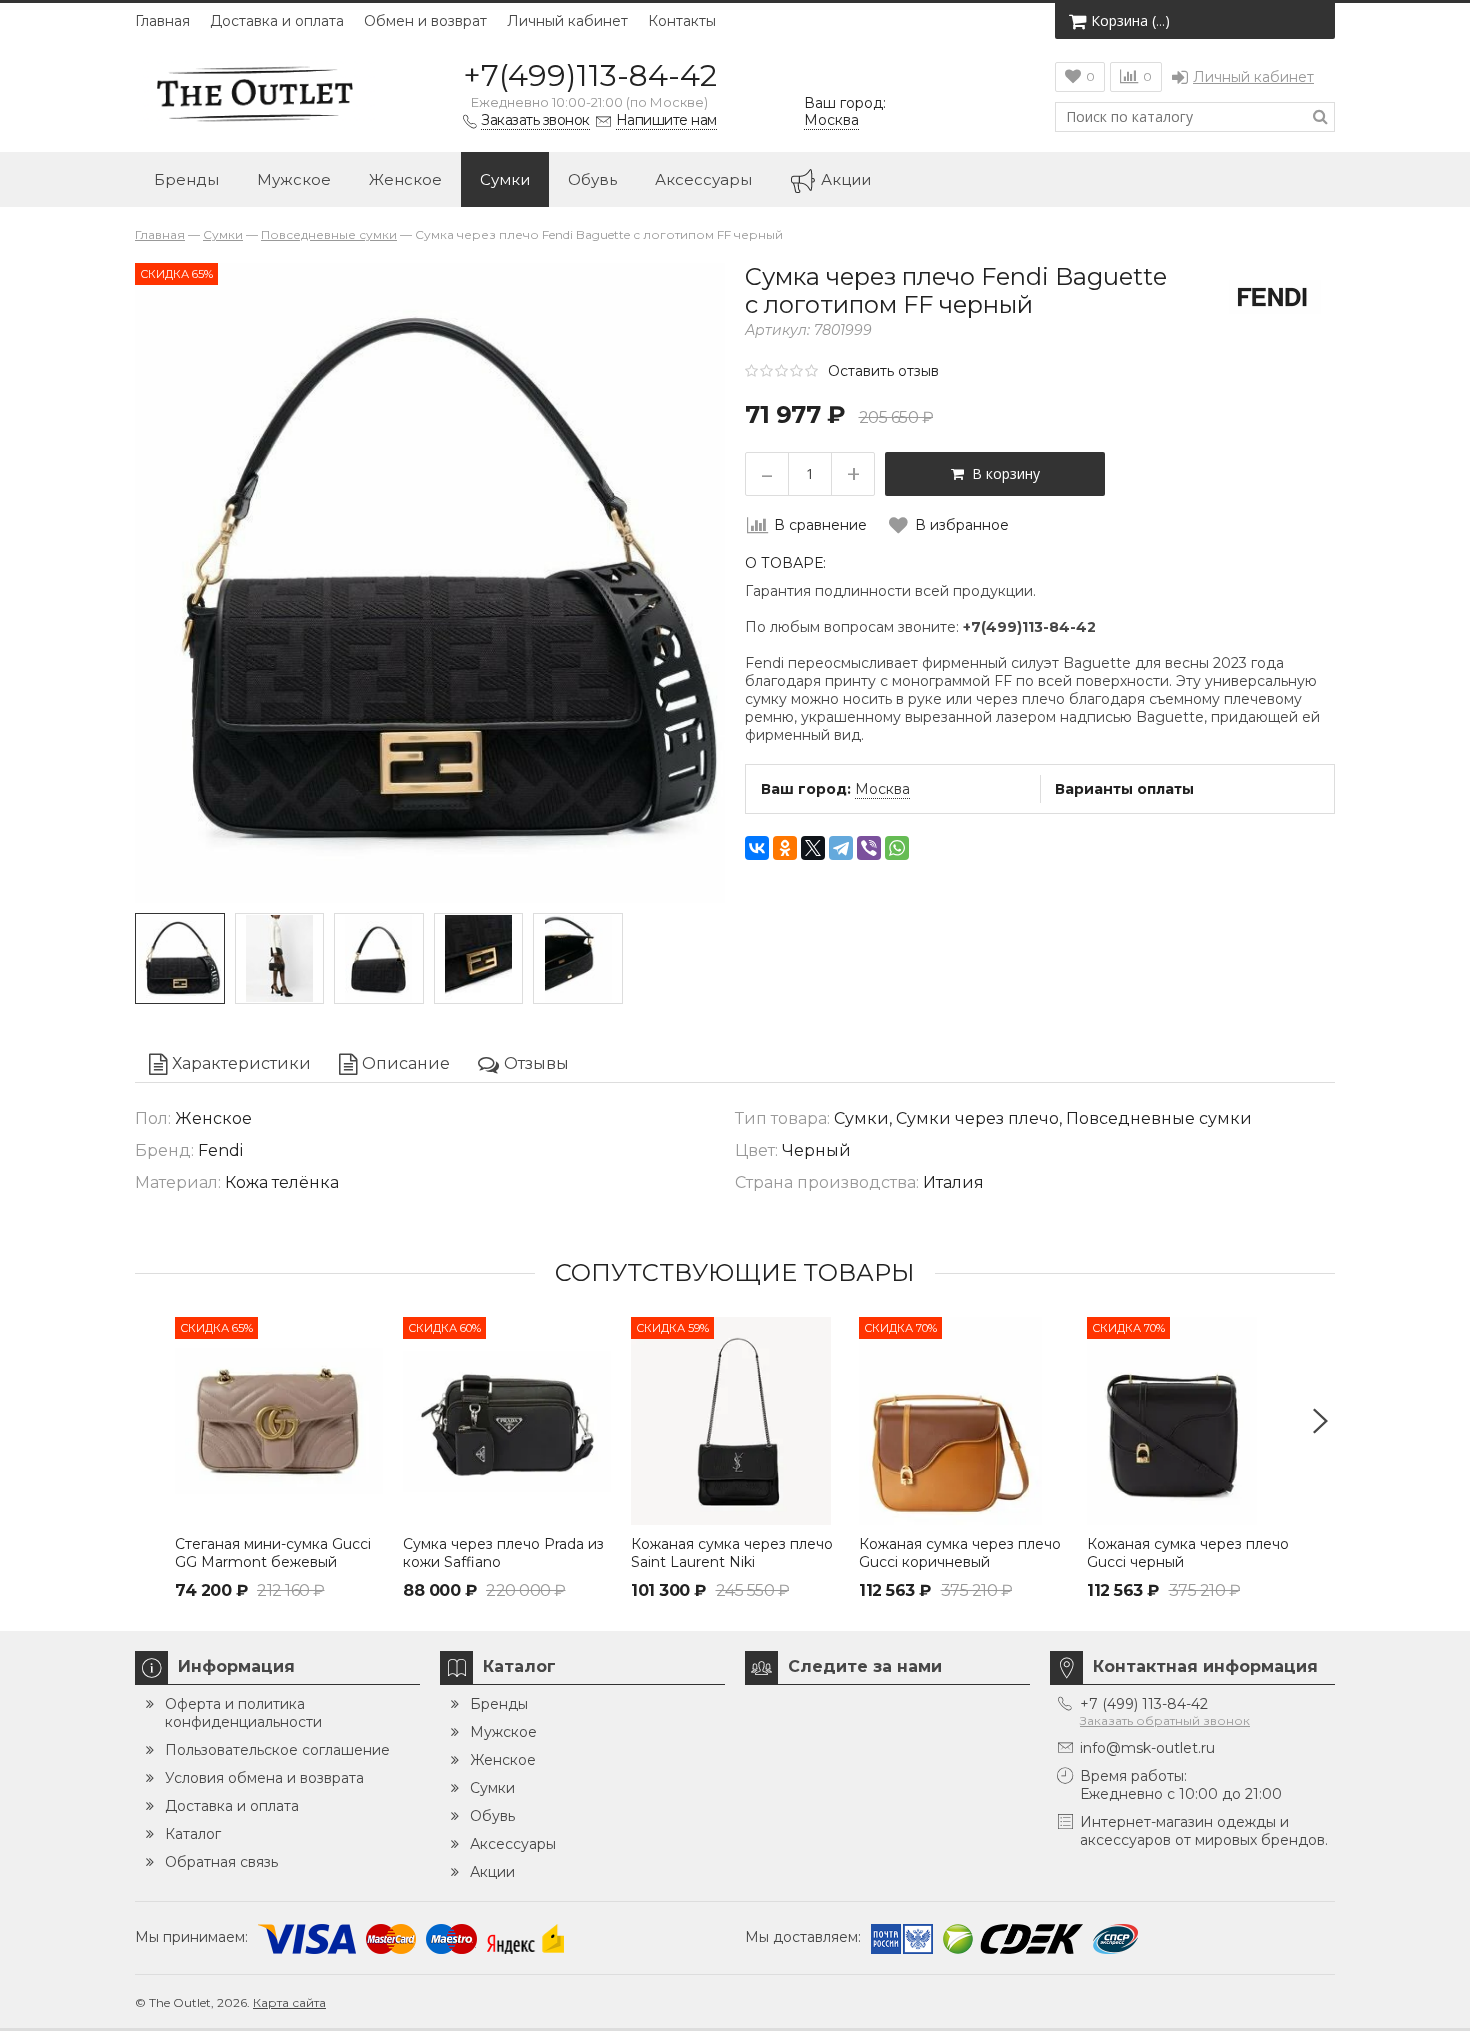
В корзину (1002, 473)
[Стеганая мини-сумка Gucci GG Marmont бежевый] (279, 1421)
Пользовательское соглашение (277, 1750)
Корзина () (1130, 20)
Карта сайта (289, 2002)
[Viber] (869, 848)
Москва (882, 789)
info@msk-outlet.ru (1147, 1748)
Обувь (592, 179)
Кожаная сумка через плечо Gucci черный (1188, 1553)
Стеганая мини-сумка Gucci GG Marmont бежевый (273, 1553)
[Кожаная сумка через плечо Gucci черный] (1191, 1421)
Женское (405, 179)
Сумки (505, 179)
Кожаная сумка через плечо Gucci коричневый (960, 1553)
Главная (162, 21)
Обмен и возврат (425, 21)
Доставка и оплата (277, 21)
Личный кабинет (567, 21)
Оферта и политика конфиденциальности (243, 1713)
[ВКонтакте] (757, 848)
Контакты (682, 21)
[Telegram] (841, 848)
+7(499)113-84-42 (590, 75)
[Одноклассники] (785, 848)
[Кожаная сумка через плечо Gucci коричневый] (963, 1421)
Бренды (186, 179)
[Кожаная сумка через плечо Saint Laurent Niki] (735, 1421)
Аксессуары (703, 179)
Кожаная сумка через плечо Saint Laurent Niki (732, 1553)
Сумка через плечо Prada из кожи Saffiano (503, 1553)
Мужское (294, 179)
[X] (813, 848)
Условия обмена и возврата (264, 1778)
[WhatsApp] (897, 848)
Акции (846, 179)
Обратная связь (221, 1862)
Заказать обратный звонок (1165, 1720)
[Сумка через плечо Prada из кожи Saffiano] (507, 1421)
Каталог (193, 1834)
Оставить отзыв (883, 371)
